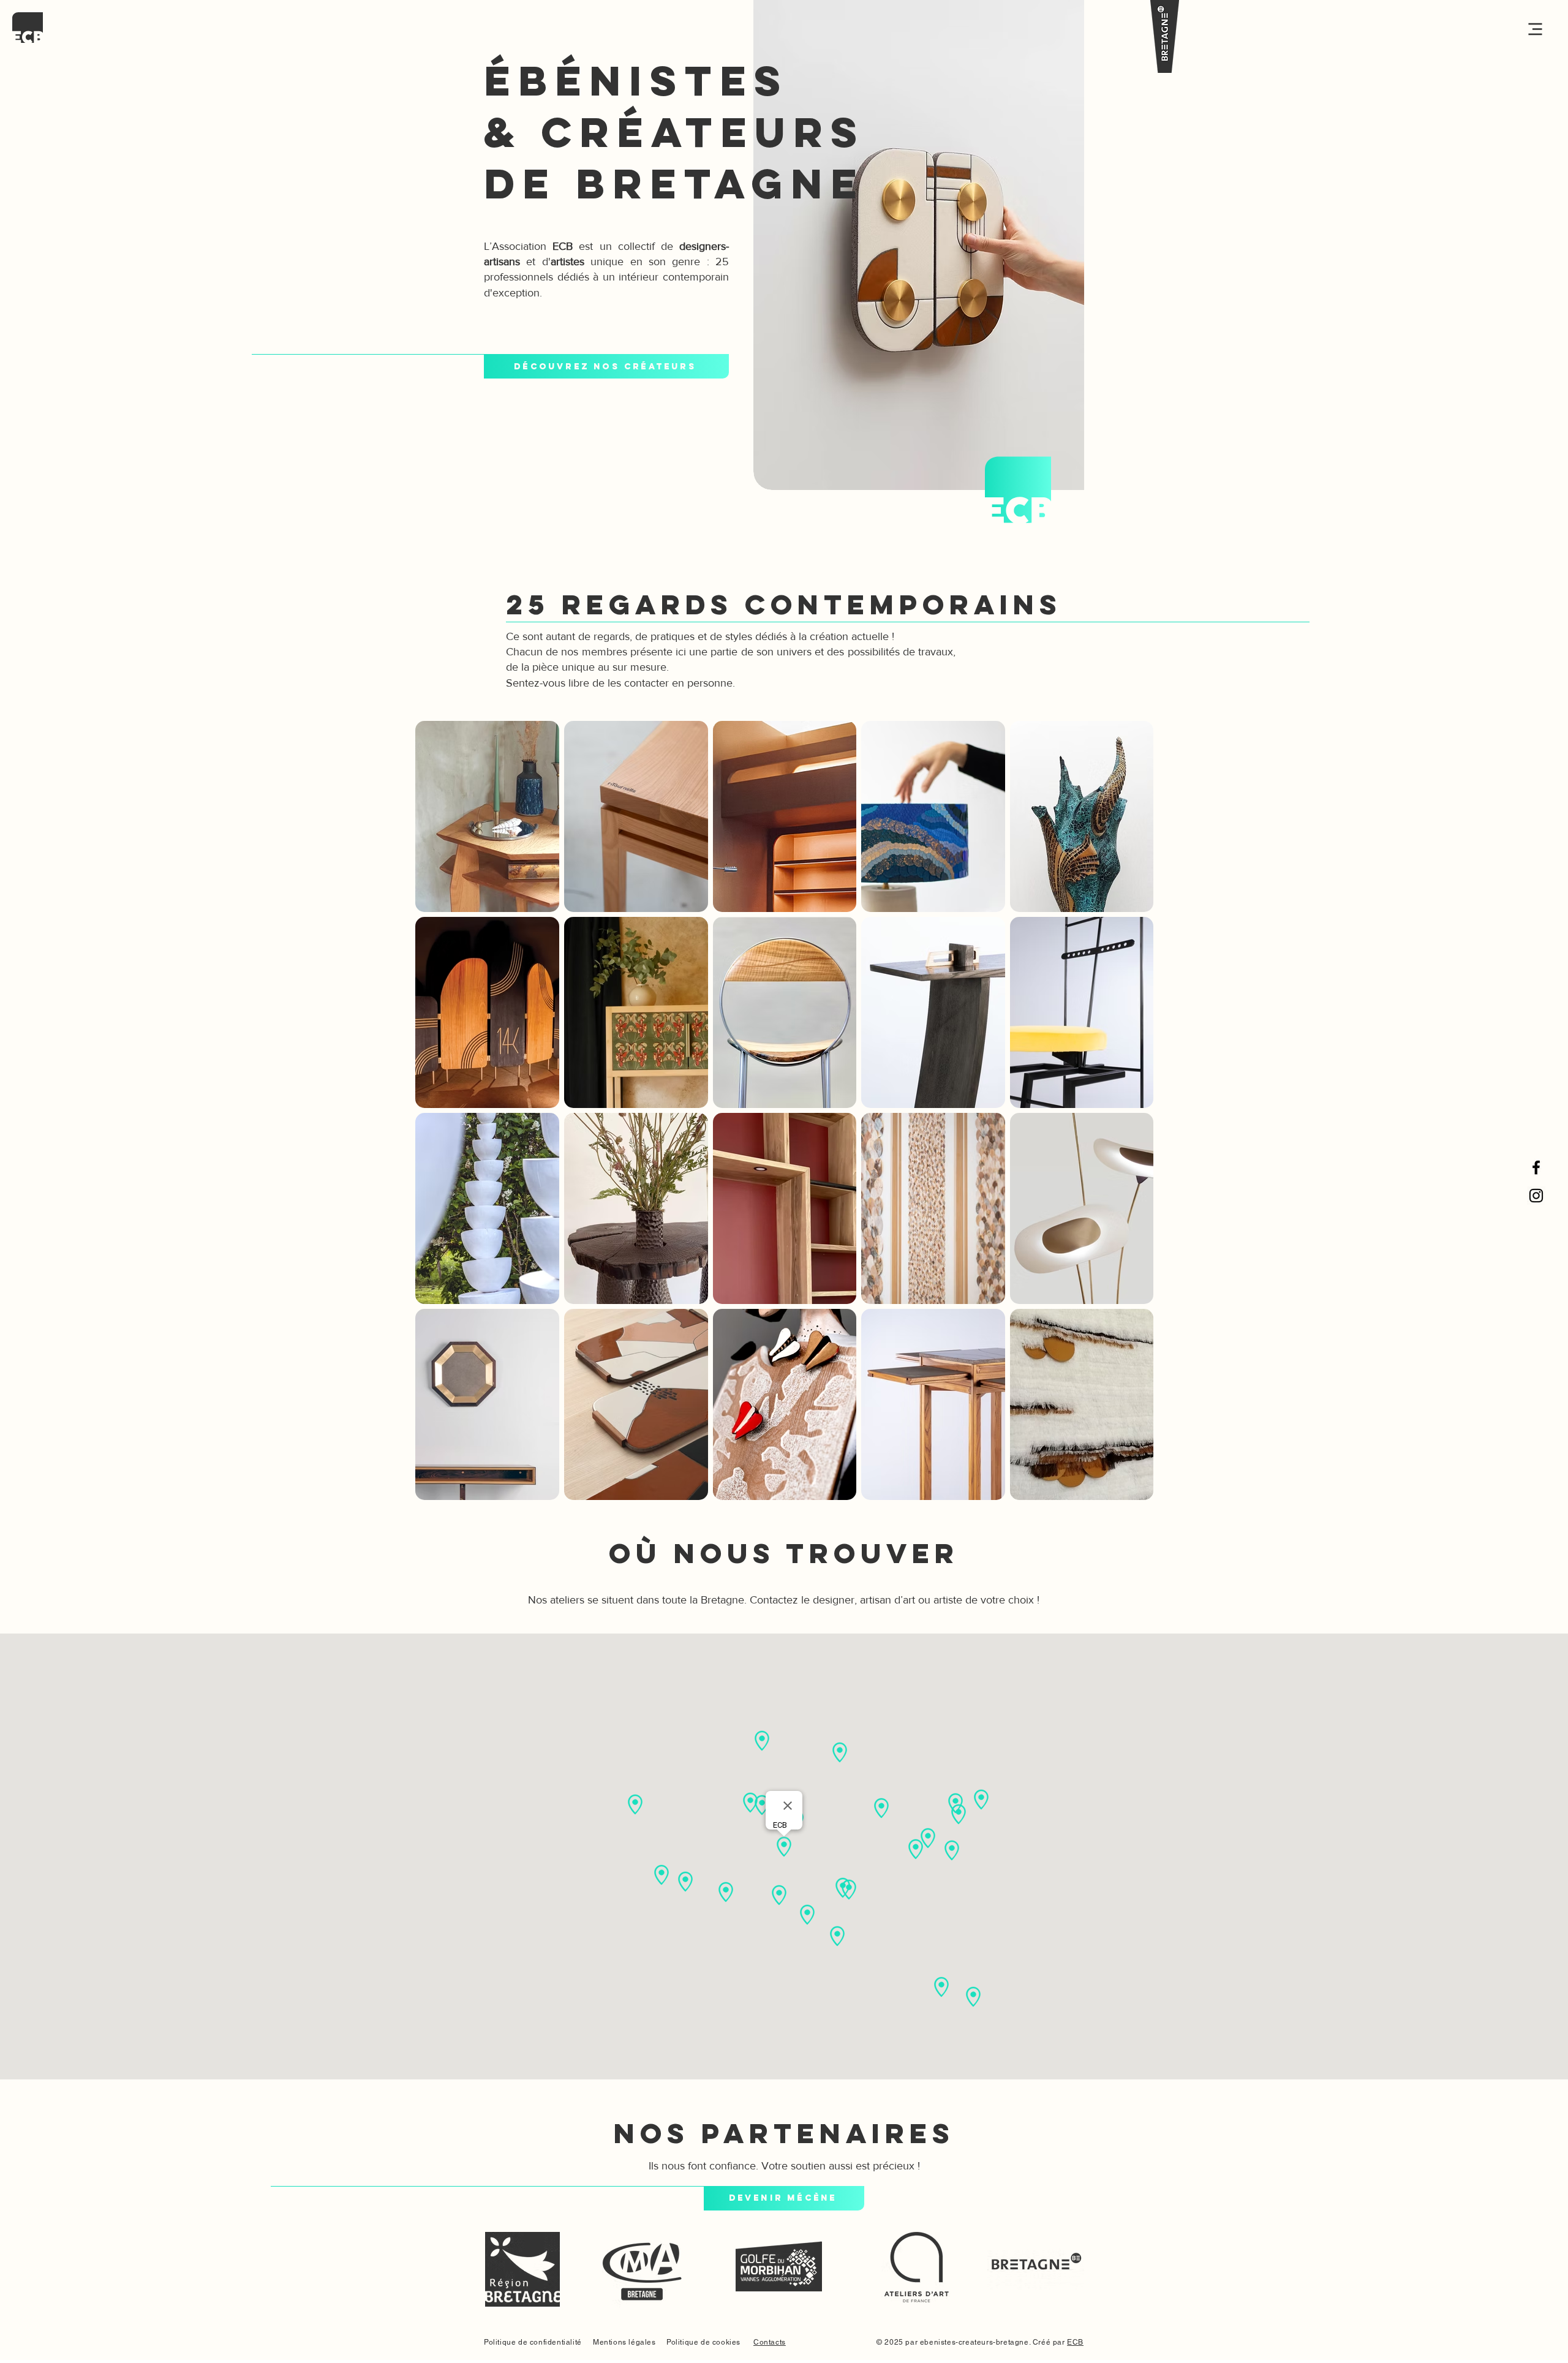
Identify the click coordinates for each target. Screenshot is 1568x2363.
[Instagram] (1536, 1196)
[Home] (28, 28)
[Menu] (1516, 29)
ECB (1075, 2342)
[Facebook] (1536, 1167)
